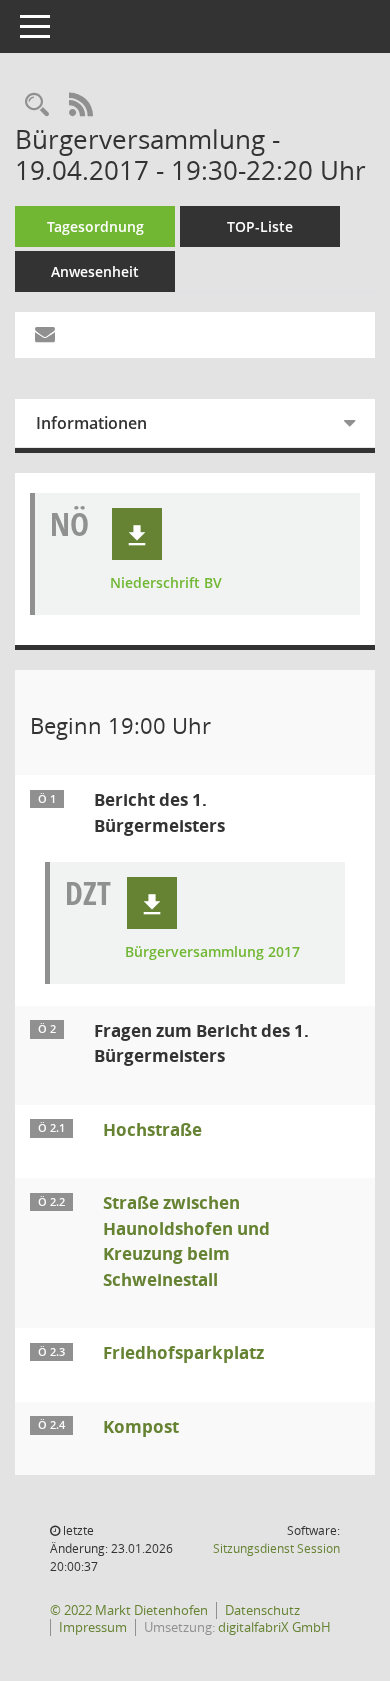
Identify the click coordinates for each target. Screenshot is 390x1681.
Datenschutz (262, 1610)
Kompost (141, 1426)
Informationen (91, 423)
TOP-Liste (260, 226)
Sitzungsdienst (276, 1548)
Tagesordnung (95, 226)
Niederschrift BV (166, 583)
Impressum (93, 1627)
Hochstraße (152, 1129)
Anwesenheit (95, 271)
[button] (137, 534)
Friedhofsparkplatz (183, 1352)
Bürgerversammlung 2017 (212, 952)
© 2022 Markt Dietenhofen (129, 1610)
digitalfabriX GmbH (274, 1627)
